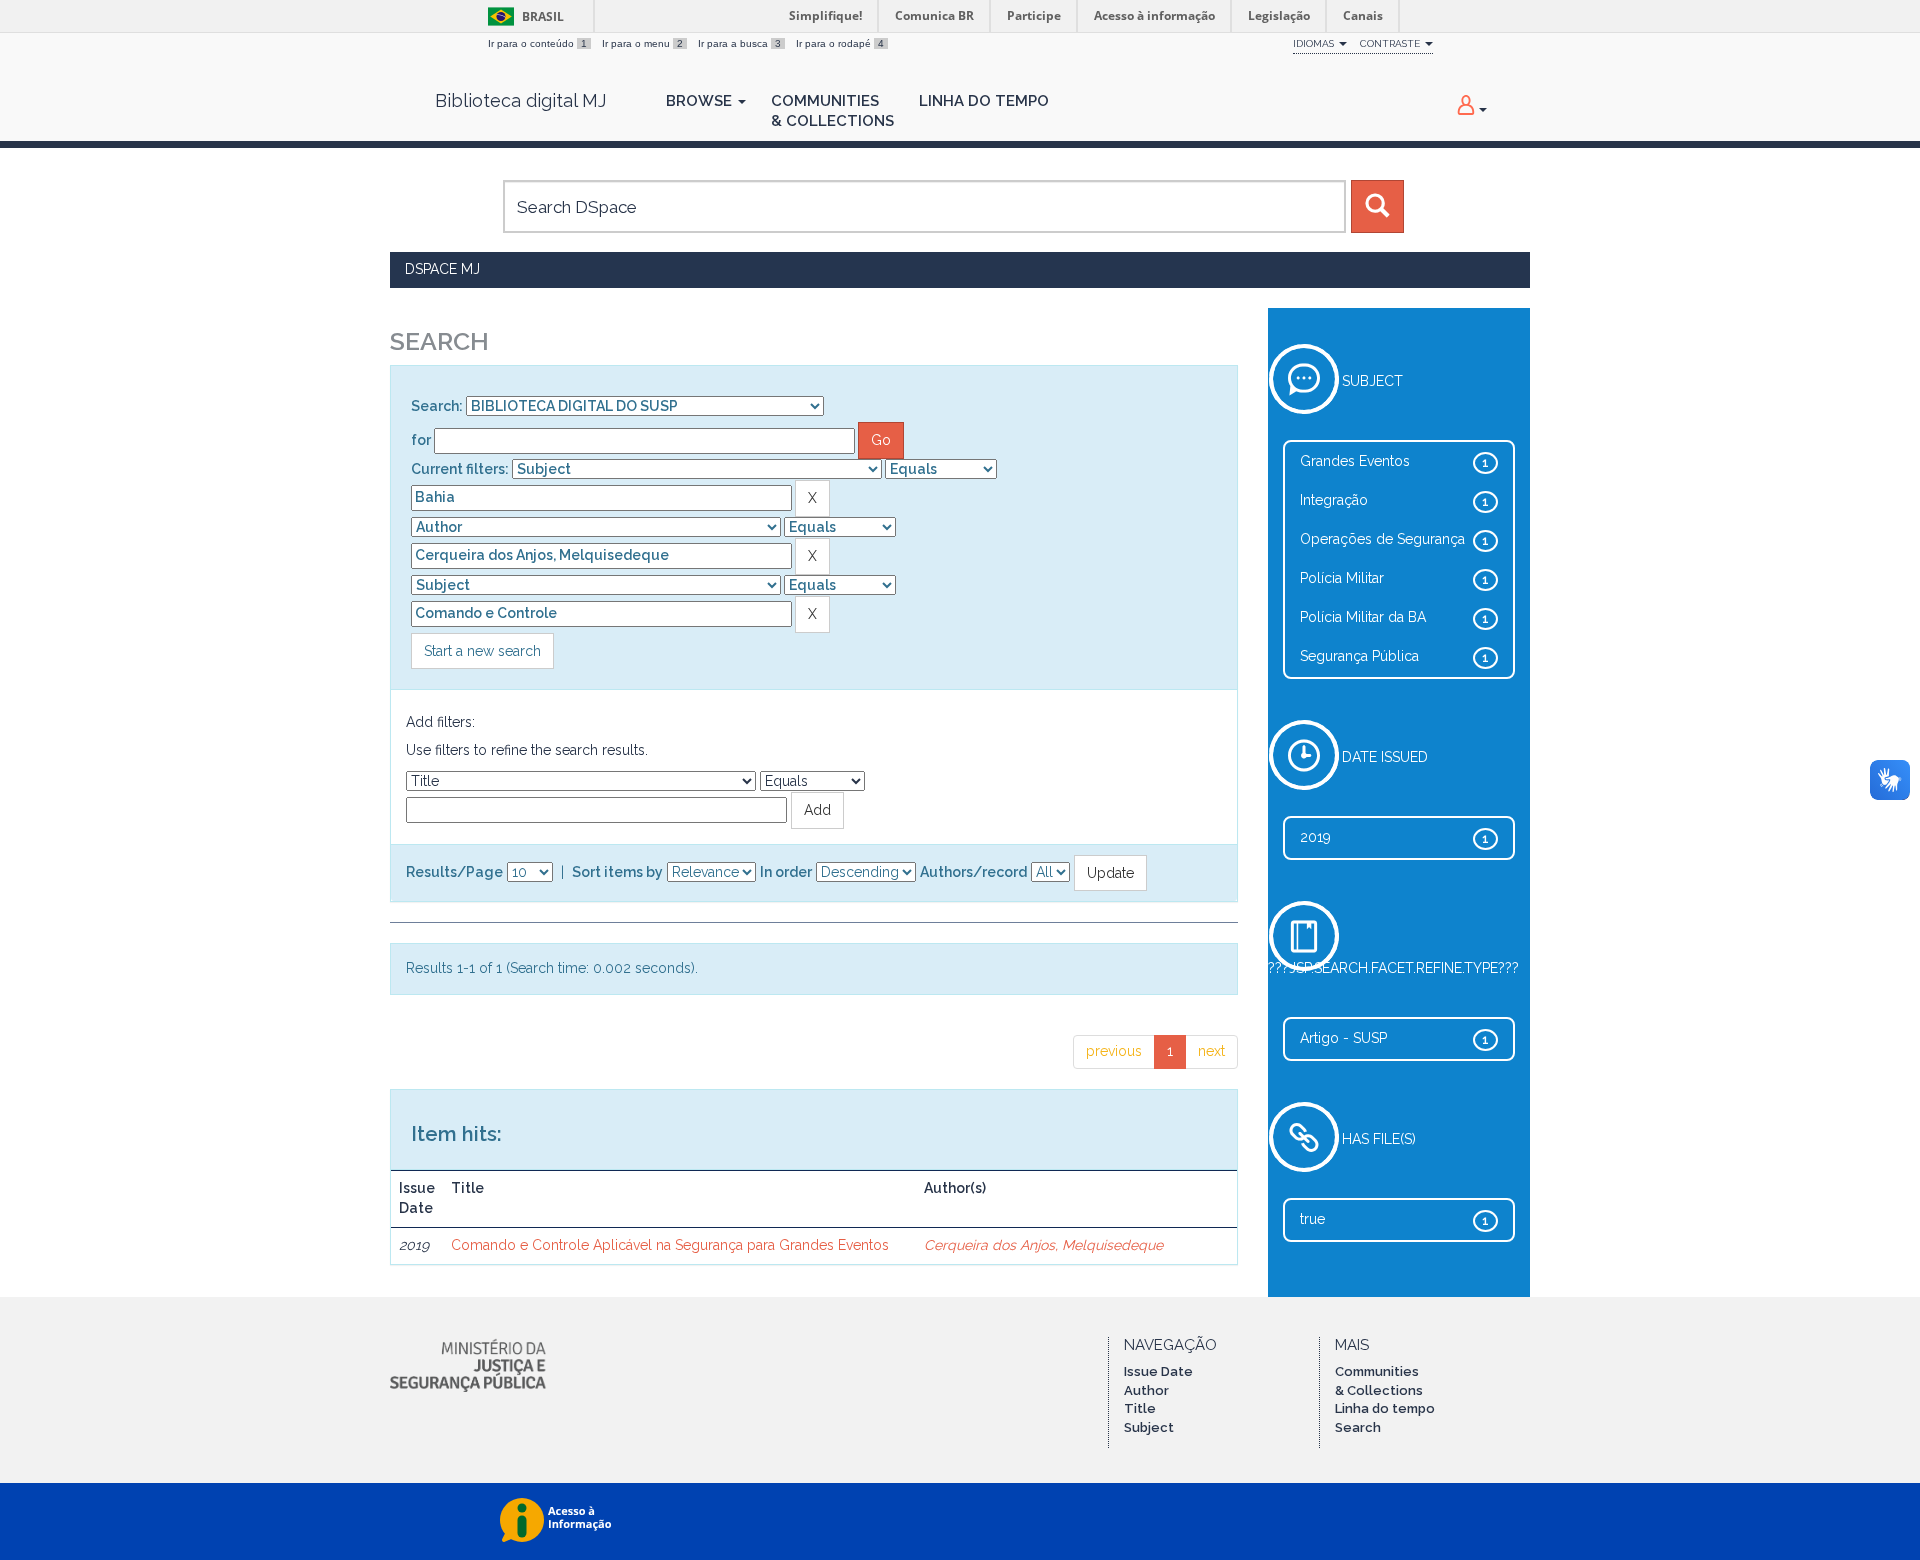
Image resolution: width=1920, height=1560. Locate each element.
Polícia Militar (1342, 578)
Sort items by (617, 872)
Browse (701, 101)
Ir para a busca (739, 43)
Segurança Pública (1359, 656)
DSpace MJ (442, 269)
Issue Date (1158, 1371)
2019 (1315, 837)
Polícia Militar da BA (1363, 617)
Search (1358, 1427)
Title (1140, 1408)
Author (1146, 1390)
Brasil (522, 16)
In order (786, 872)
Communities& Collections (832, 111)
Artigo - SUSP (1343, 1038)
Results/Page (454, 872)
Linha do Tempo (984, 101)
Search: (437, 406)
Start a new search (482, 651)
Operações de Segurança (1382, 539)
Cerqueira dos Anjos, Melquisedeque (1043, 1245)
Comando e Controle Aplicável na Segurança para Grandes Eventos (670, 1245)
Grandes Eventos (1355, 461)
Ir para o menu (642, 43)
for (421, 440)
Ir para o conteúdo (537, 43)
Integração (1334, 500)
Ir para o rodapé (840, 43)
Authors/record (973, 872)
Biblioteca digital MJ (520, 101)
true (1312, 1219)
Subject (1149, 1427)
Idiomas (1315, 43)
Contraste (1391, 43)
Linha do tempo (1385, 1408)
